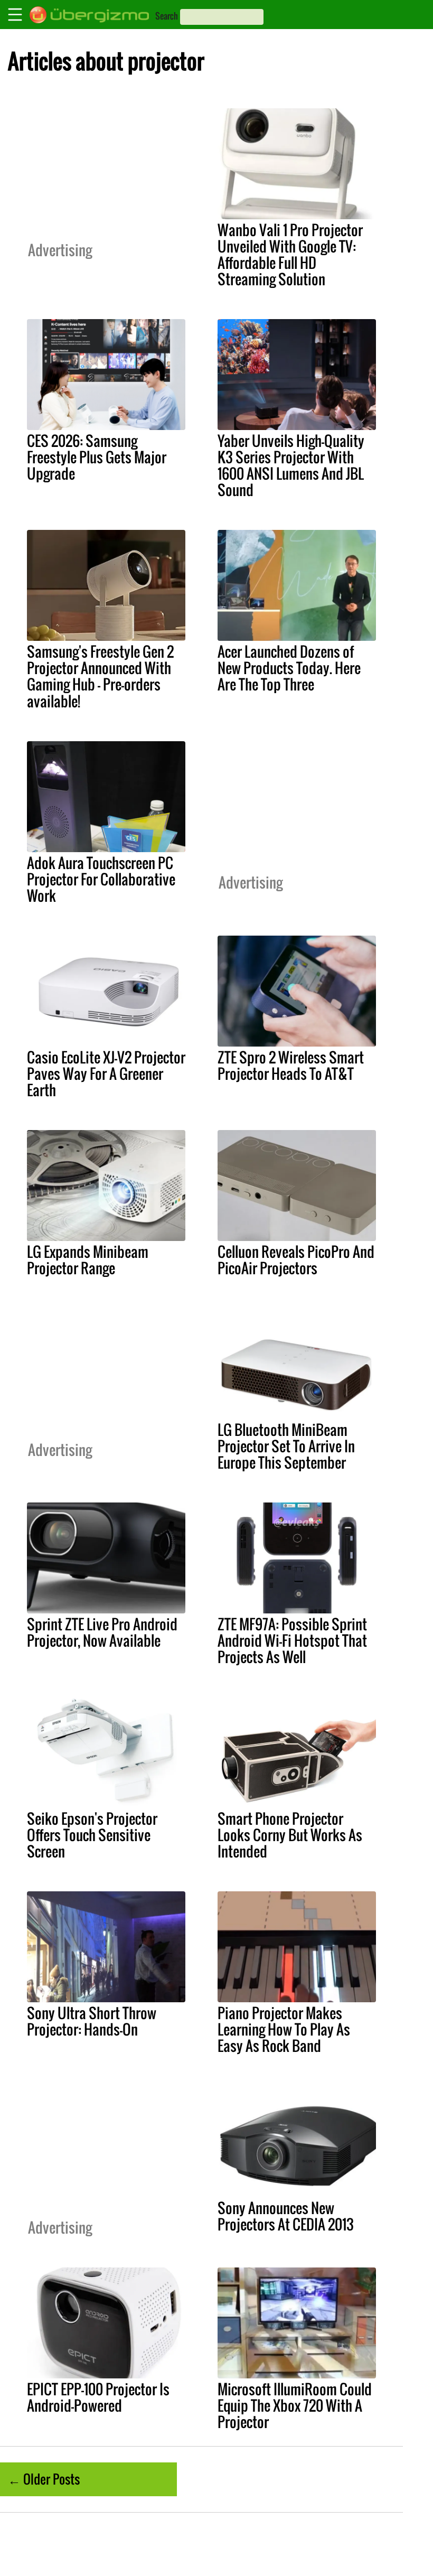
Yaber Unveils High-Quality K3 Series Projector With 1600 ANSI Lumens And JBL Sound (291, 465)
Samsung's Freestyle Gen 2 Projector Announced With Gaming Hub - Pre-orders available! (100, 676)
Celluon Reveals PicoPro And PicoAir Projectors (296, 1260)
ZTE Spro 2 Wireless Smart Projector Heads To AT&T (291, 1065)
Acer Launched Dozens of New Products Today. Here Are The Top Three (289, 668)
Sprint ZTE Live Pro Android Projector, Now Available (102, 1632)
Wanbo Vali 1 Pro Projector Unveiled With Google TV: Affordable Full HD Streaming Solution (290, 254)
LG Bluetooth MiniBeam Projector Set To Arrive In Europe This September (286, 1446)
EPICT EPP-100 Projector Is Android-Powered (98, 2397)
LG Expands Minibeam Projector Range (88, 1260)
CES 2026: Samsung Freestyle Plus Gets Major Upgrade (97, 457)
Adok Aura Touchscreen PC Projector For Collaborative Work (101, 879)
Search (167, 16)
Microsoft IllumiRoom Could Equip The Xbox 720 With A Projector (295, 2405)
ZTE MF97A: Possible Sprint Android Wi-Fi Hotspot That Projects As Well (292, 1640)
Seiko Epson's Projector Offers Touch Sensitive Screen (92, 1835)
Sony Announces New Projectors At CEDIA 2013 (286, 2216)
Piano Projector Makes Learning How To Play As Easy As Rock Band (284, 2029)
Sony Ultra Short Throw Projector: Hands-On (92, 2021)
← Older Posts (44, 2479)
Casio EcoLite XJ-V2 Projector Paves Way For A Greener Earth (106, 1074)
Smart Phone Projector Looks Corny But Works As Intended (290, 1835)
